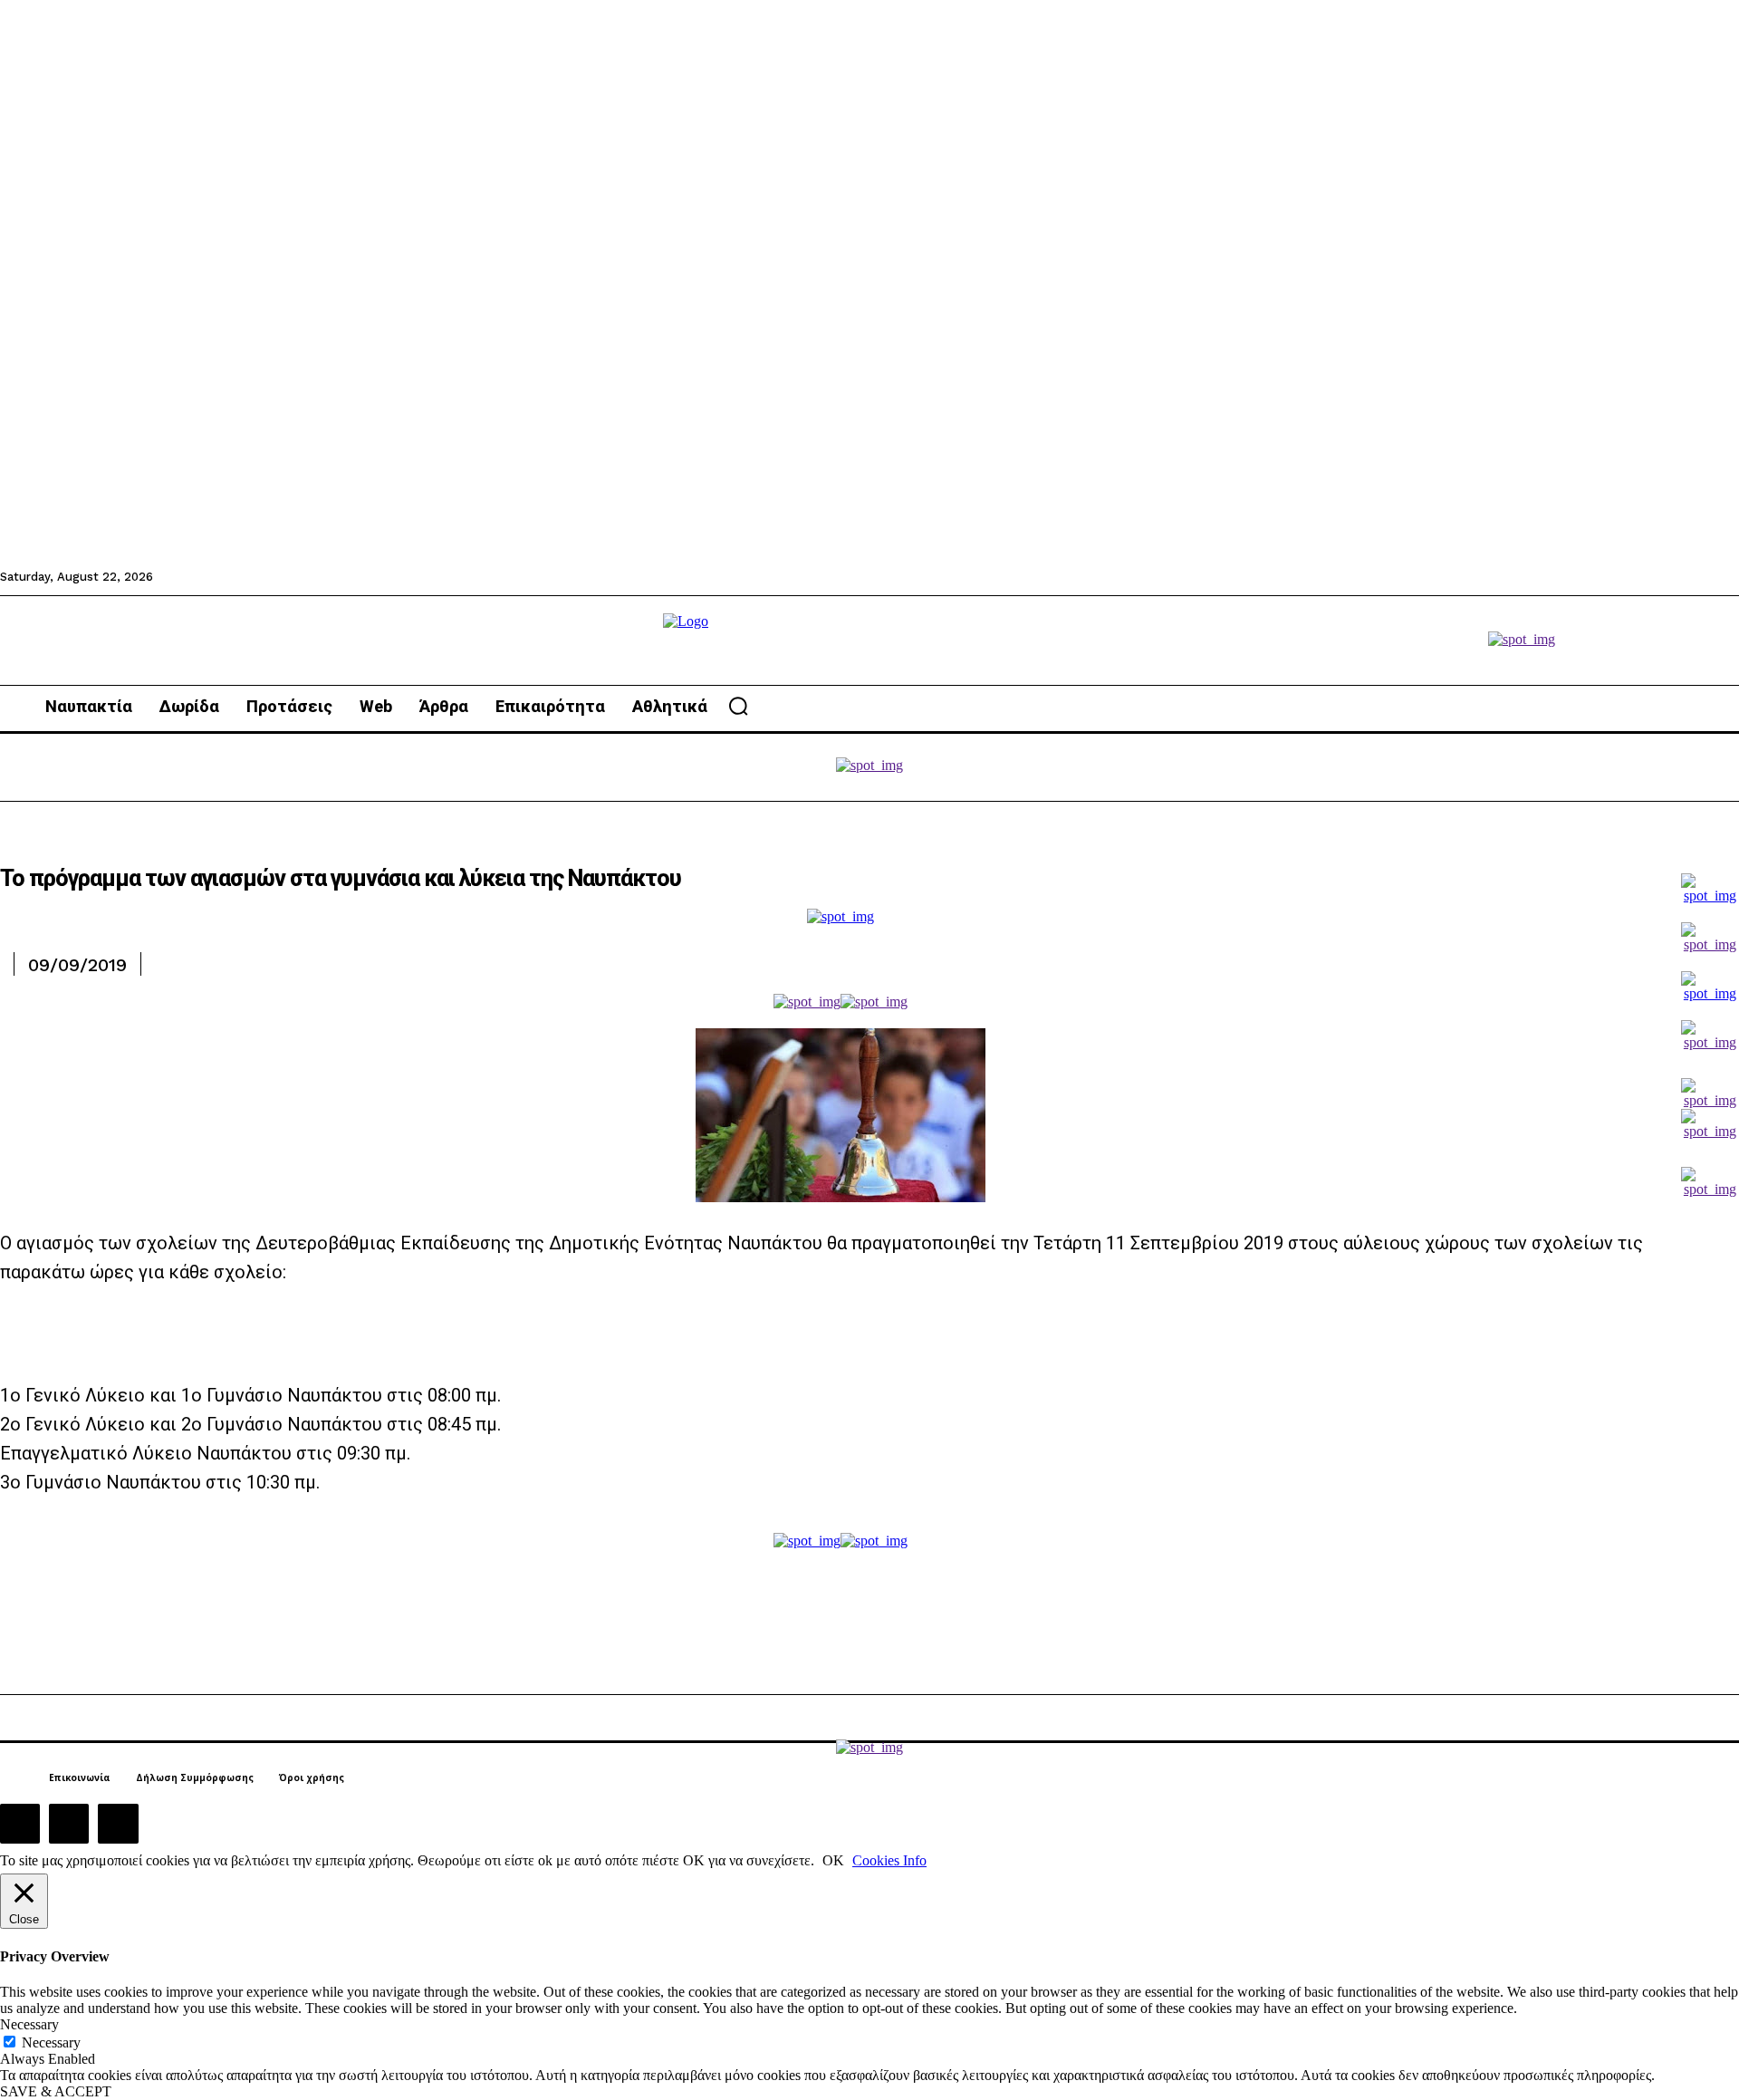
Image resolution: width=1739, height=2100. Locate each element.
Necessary (51, 2042)
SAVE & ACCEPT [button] (56, 2091)
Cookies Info (889, 1860)
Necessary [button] (29, 2024)
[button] (738, 706)
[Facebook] (20, 1824)
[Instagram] (69, 1824)
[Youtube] (118, 1824)
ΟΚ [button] (833, 1860)
